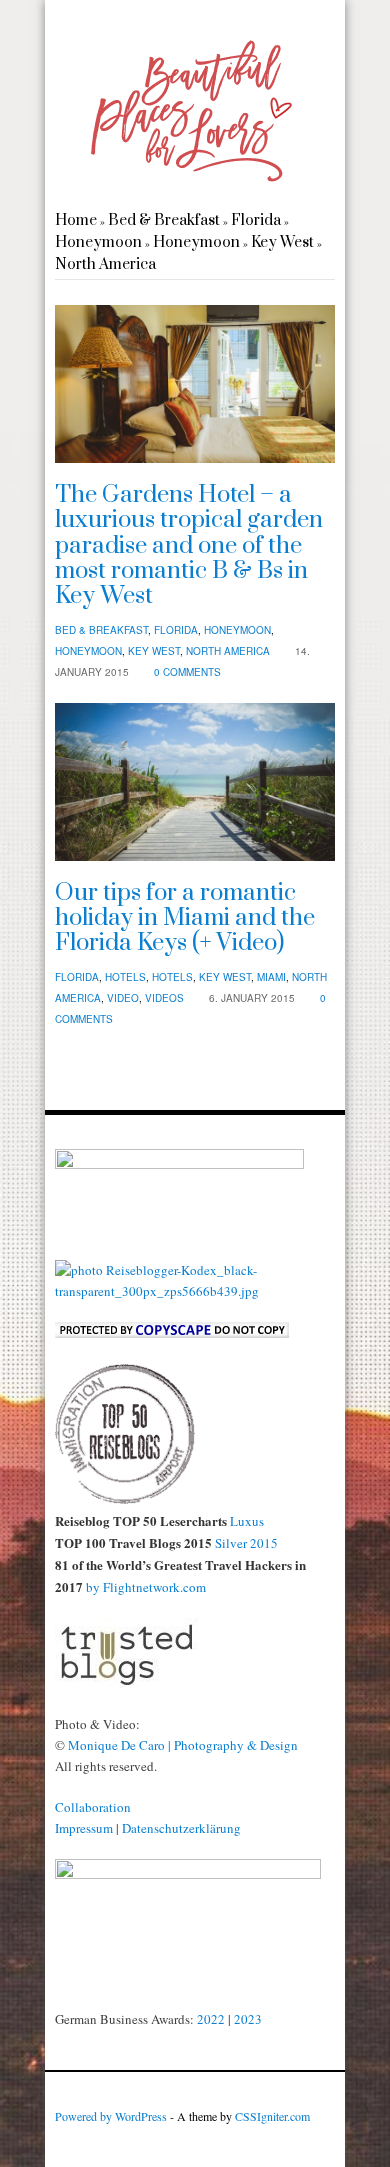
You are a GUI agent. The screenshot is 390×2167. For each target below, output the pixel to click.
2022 (211, 2019)
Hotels (125, 977)
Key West (282, 242)
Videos (164, 998)
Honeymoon (98, 242)
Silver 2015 (246, 1543)
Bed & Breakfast (164, 220)
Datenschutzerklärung (181, 1828)
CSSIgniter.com (272, 2116)
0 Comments (187, 672)
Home (76, 220)
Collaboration (93, 1807)
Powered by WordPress (111, 2116)
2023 (248, 2019)
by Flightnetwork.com (144, 1587)
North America (105, 264)
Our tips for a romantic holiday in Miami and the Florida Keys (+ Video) (185, 918)
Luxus (247, 1521)
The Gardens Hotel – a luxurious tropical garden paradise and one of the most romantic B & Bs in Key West (189, 545)
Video (123, 998)
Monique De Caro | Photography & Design (183, 1745)
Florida (256, 220)
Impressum (84, 1828)
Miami (271, 977)
